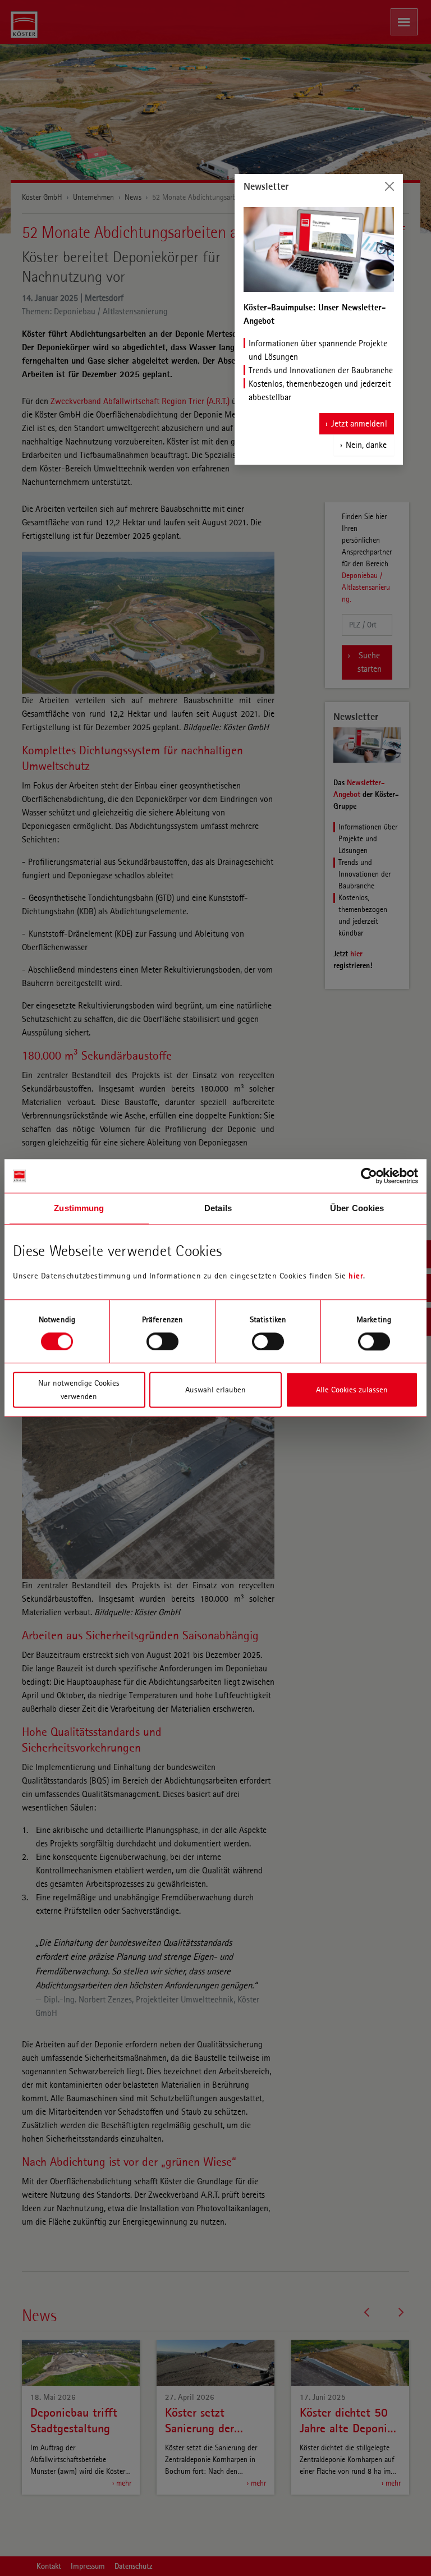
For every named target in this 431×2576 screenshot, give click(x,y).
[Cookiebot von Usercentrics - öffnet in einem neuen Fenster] (369, 1176)
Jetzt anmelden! (359, 423)
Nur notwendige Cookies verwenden (79, 1390)
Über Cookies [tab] (357, 1208)
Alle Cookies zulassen (352, 1390)
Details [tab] (218, 1208)
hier (356, 1276)
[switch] (162, 1341)
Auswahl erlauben (215, 1390)
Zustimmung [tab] (79, 1208)
